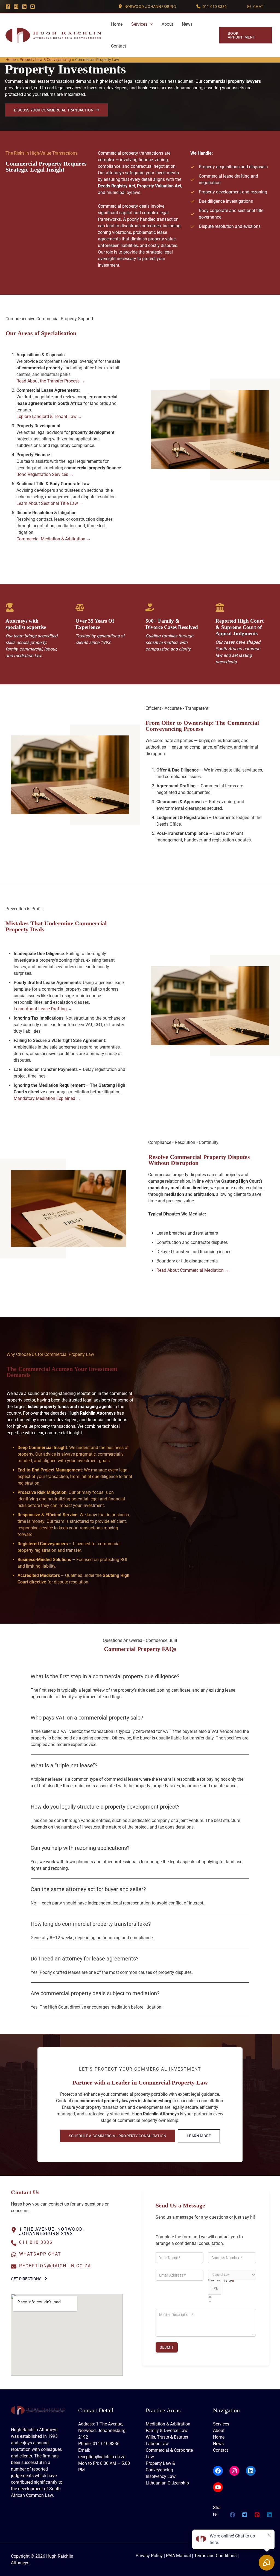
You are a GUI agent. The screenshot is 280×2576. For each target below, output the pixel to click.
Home (117, 24)
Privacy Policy (149, 2556)
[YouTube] (33, 7)
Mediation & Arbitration (168, 2424)
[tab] (140, 1688)
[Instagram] (16, 7)
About (167, 24)
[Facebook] (8, 7)
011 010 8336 (36, 2242)
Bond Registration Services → (45, 474)
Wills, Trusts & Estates (167, 2437)
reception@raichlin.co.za (55, 2266)
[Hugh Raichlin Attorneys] (53, 35)
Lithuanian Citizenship (167, 2483)
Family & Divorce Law (167, 2431)
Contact (119, 46)
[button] (147, 6)
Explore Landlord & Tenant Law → (49, 416)
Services (139, 24)
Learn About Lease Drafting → (43, 1009)
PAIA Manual (178, 2556)
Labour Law (157, 2444)
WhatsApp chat (40, 2254)
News (187, 24)
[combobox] (215, 2288)
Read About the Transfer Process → (51, 381)
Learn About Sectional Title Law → (50, 503)
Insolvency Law (161, 2476)
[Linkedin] (24, 7)
